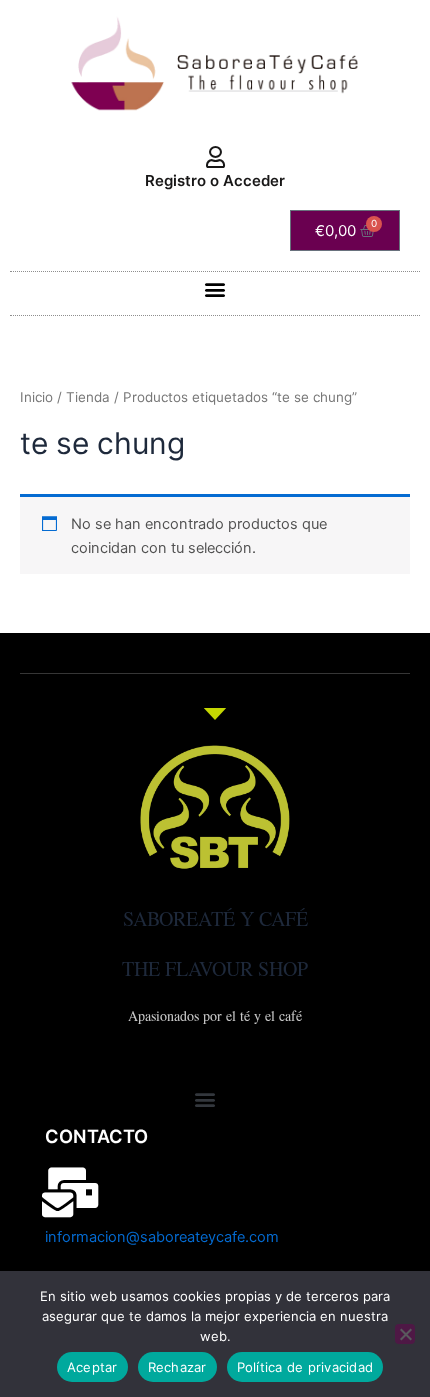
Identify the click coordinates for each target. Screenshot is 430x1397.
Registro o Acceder (215, 180)
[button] (215, 288)
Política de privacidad (305, 1367)
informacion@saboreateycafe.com (162, 1237)
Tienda (88, 397)
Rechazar (177, 1367)
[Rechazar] (405, 1334)
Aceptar (92, 1367)
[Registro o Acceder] (215, 158)
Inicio (36, 397)
